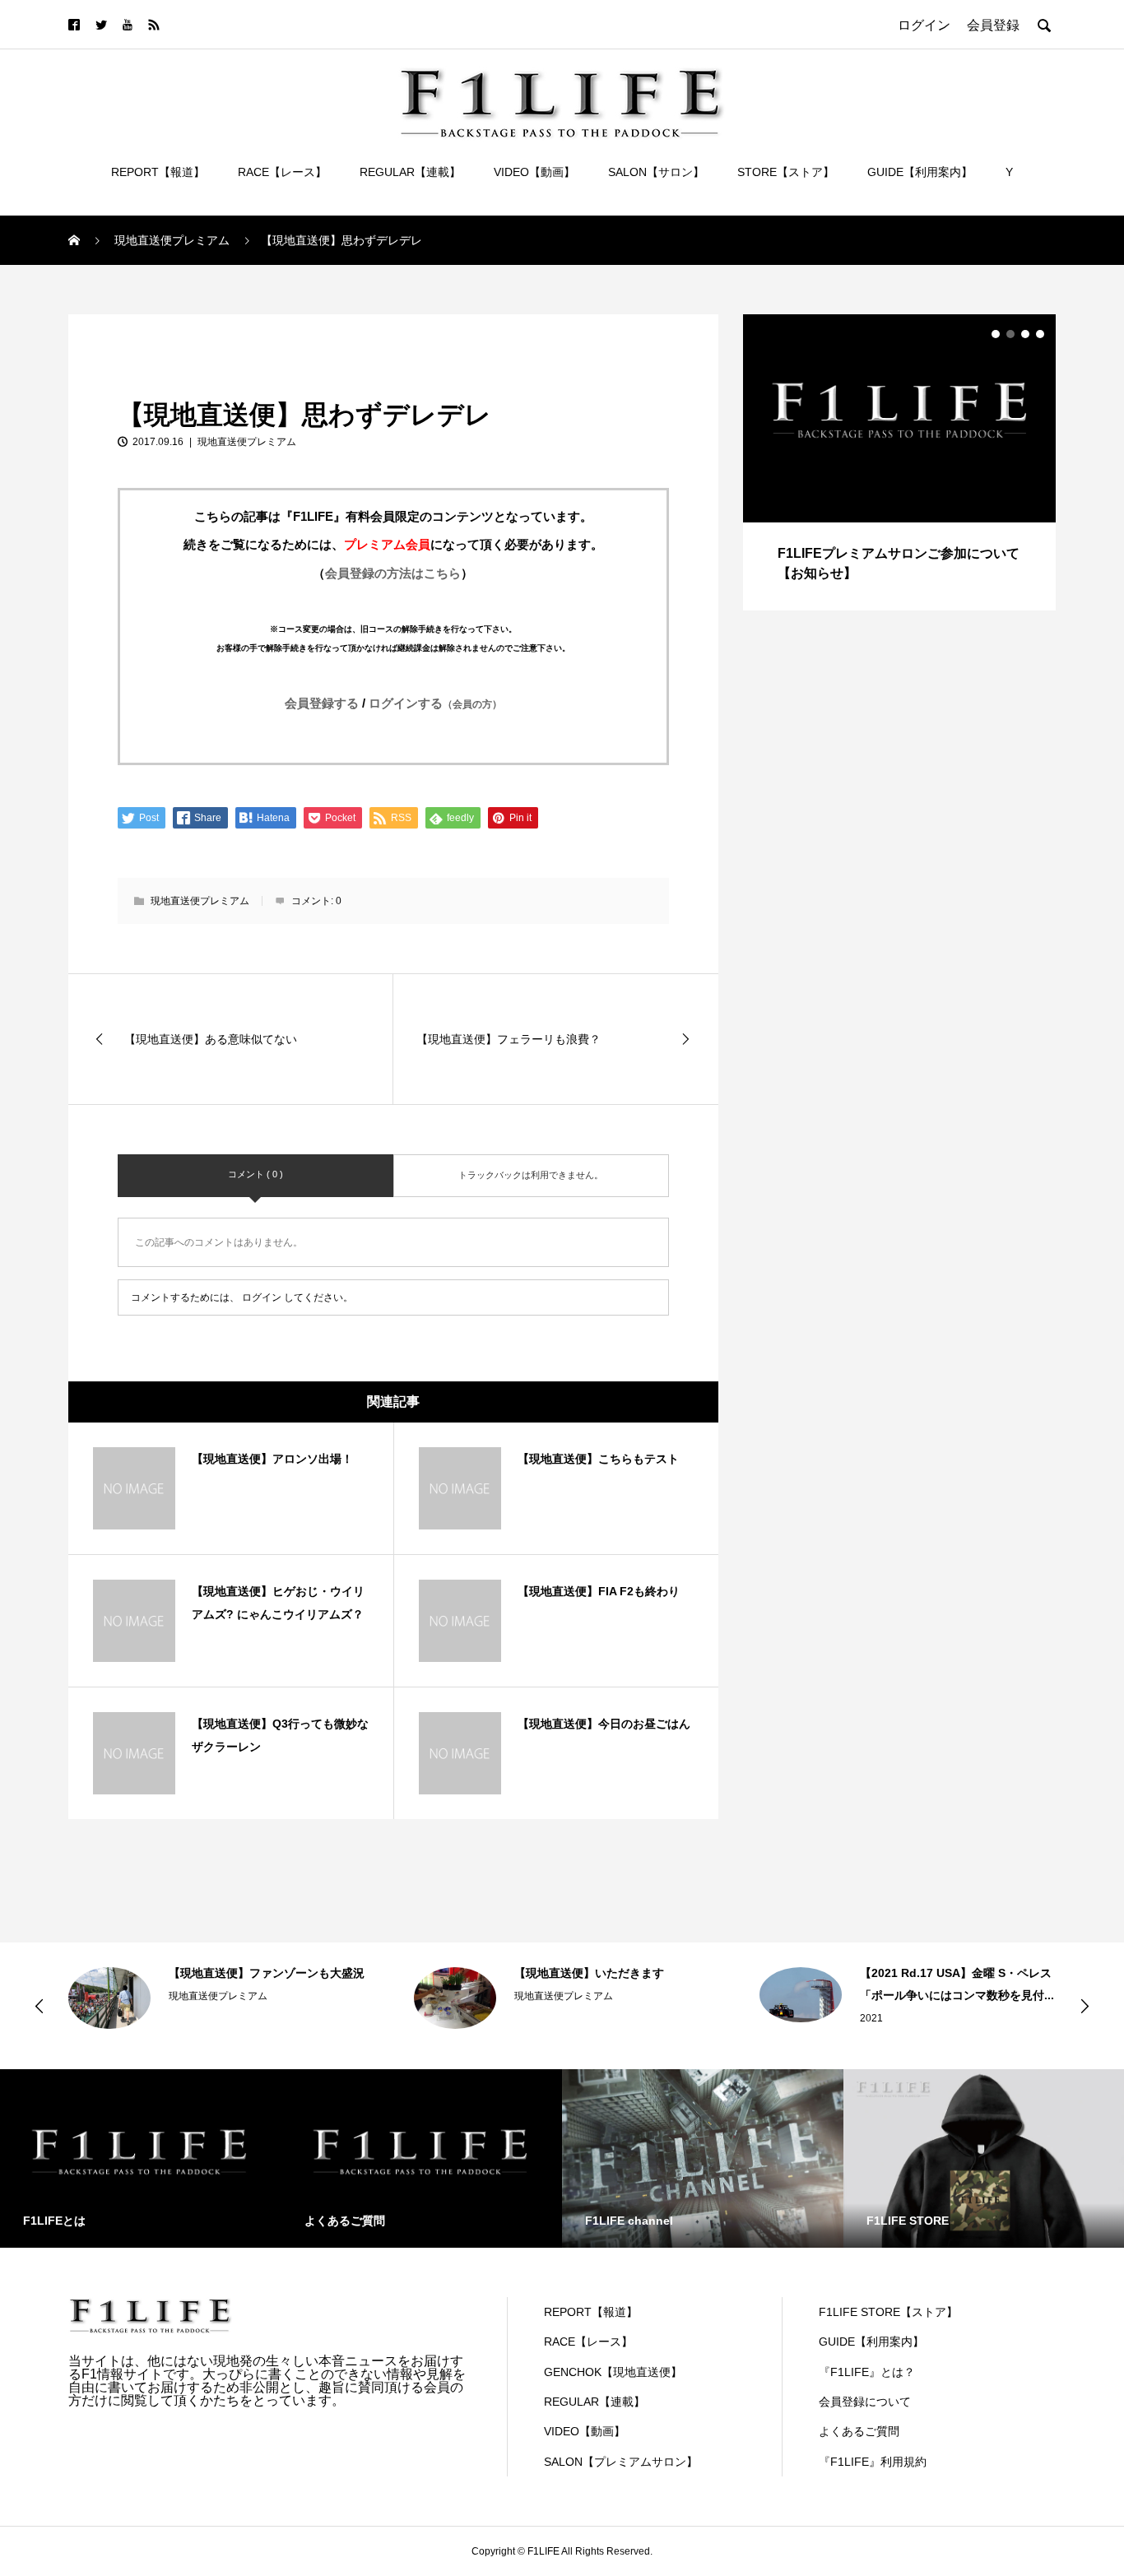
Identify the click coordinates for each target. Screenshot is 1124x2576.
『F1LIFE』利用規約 (873, 2462)
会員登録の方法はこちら (393, 573)
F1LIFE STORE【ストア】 (888, 2312)
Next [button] (1085, 2006)
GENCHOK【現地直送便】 (613, 2372)
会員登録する (322, 703)
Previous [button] (39, 2006)
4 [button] (1040, 334)
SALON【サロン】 (656, 172)
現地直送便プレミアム (134, 332)
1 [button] (996, 334)
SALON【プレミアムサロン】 (621, 2462)
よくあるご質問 (859, 2431)
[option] (899, 462)
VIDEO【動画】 (534, 172)
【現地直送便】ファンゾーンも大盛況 (267, 1973)
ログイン (262, 1297)
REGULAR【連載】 (410, 172)
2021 (871, 2018)
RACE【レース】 (282, 172)
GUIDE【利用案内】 (920, 172)
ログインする (435, 703)
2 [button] (1010, 334)
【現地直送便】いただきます (589, 1973)
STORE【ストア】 (786, 172)
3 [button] (1025, 334)
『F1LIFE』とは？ (867, 2372)
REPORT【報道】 (158, 172)
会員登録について (865, 2402)
